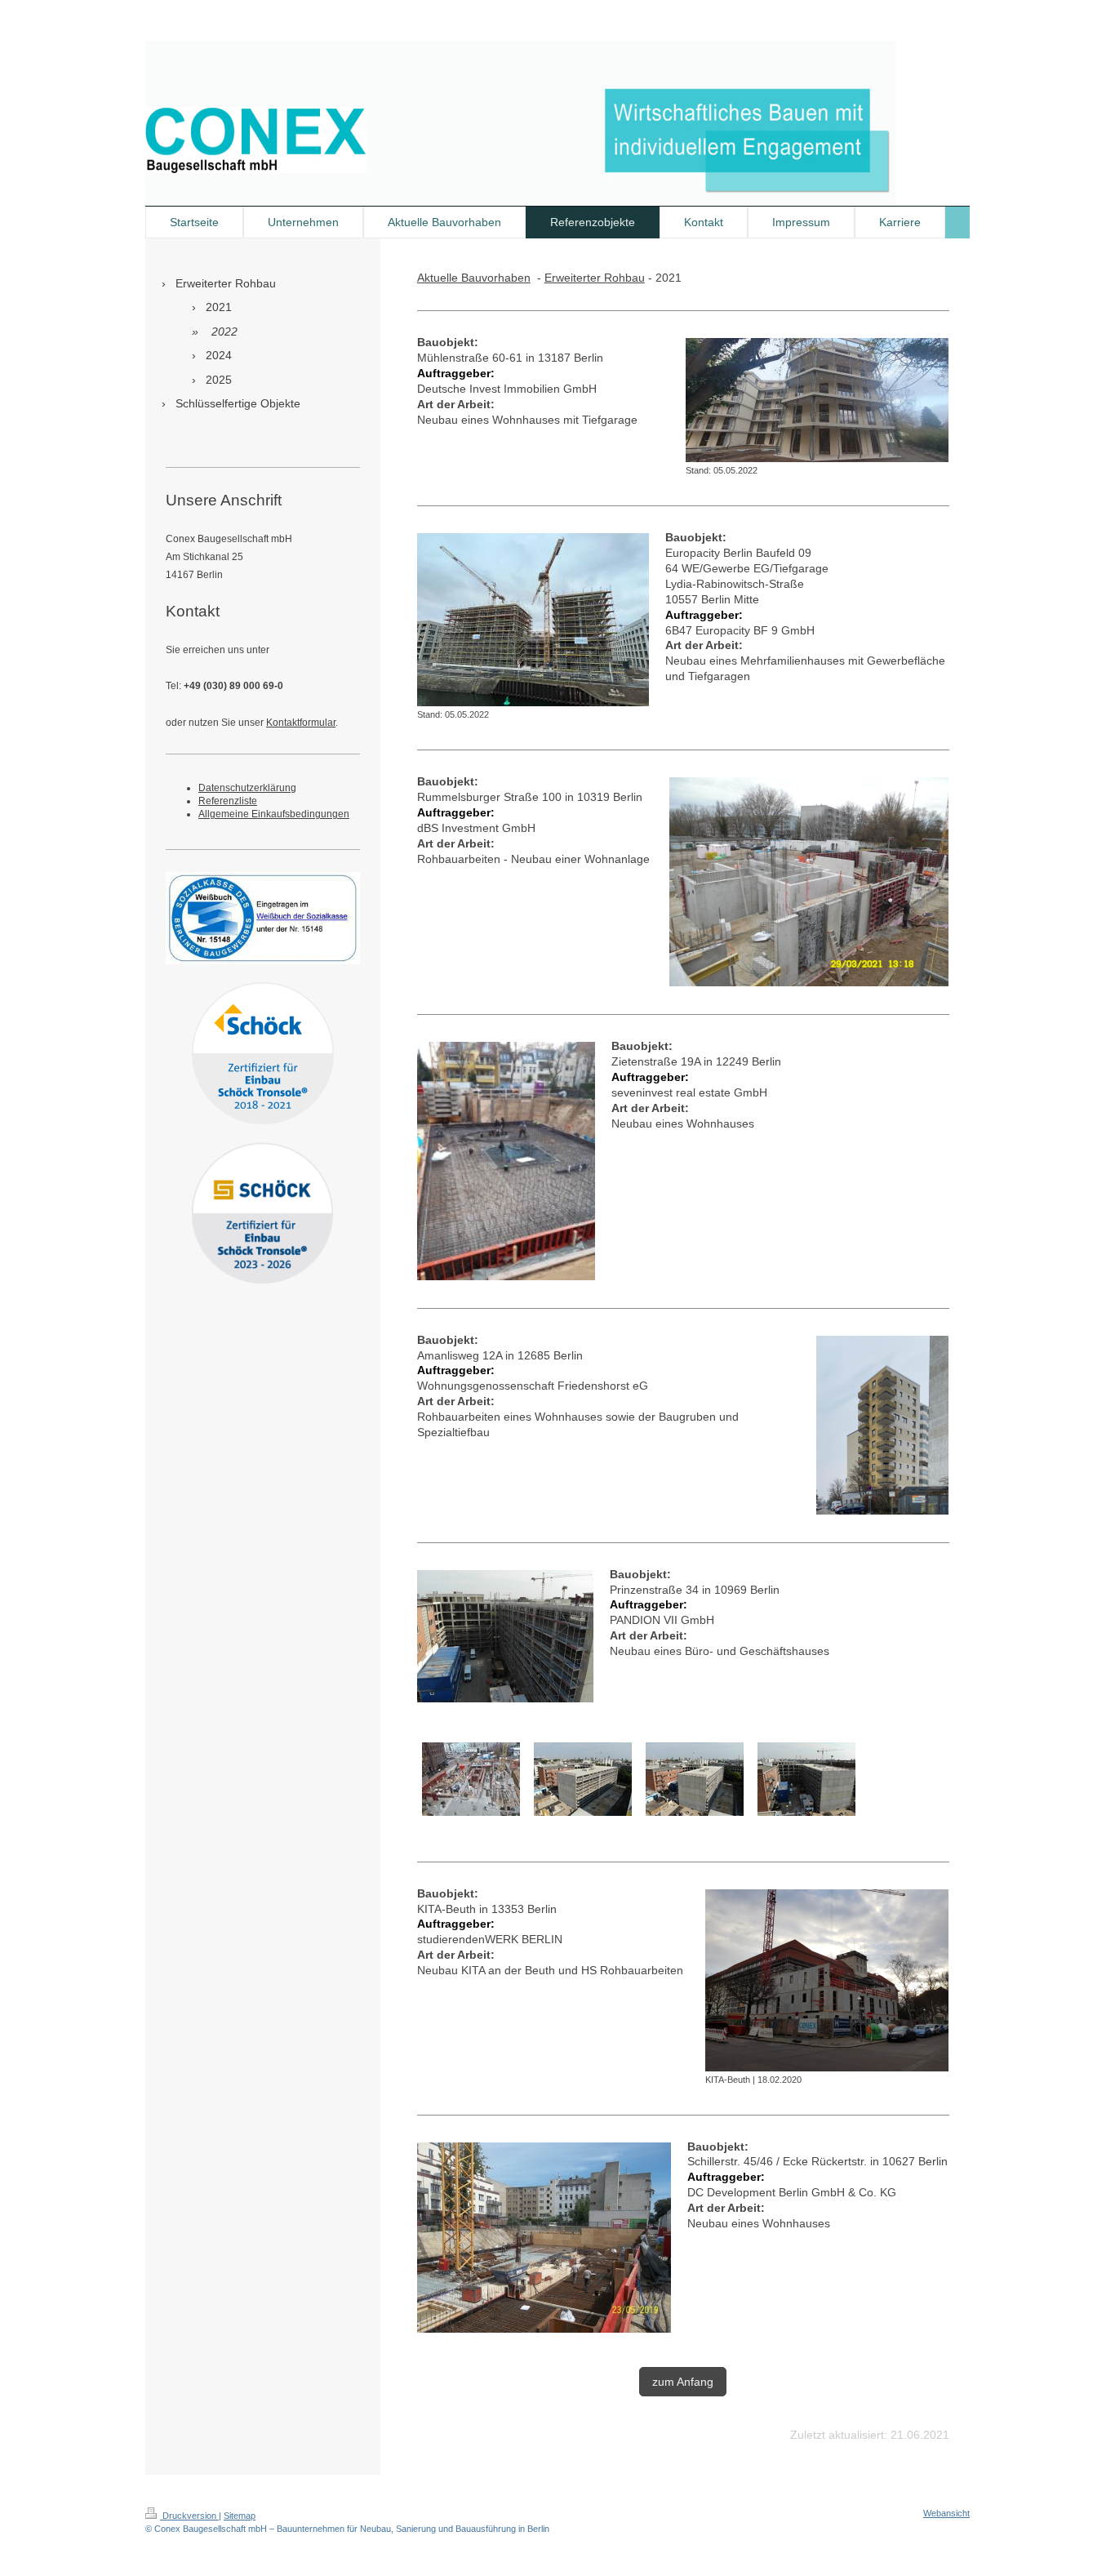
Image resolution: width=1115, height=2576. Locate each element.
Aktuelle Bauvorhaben (474, 278)
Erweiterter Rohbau (595, 278)
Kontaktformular (301, 723)
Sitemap (240, 2516)
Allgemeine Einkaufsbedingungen (274, 814)
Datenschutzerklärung (247, 788)
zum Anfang (683, 2382)
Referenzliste (228, 801)
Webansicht (946, 2513)
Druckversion (189, 2516)
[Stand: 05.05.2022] (817, 400)
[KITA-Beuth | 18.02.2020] (827, 1980)
